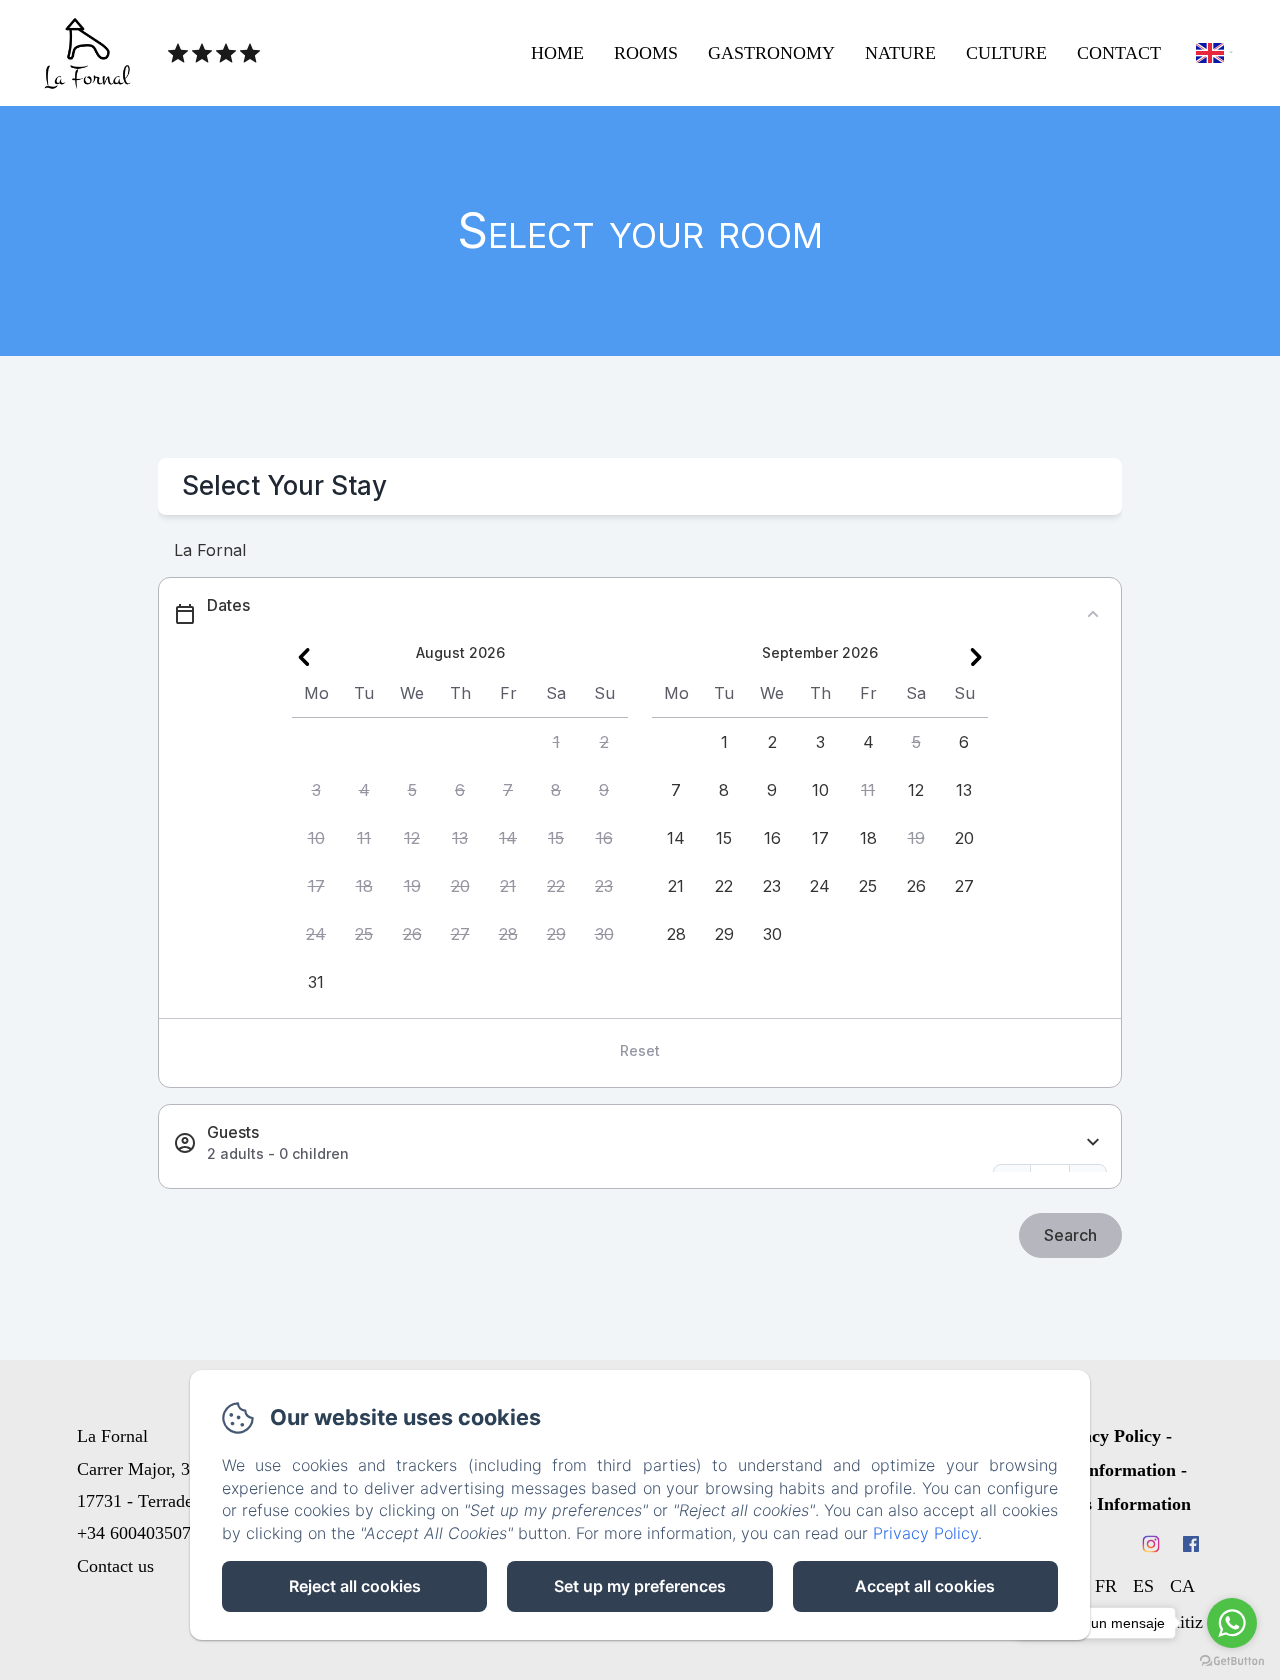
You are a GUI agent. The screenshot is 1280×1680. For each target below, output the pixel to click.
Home (557, 53)
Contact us (115, 1566)
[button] (556, 742)
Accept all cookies (925, 1586)
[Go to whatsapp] (1232, 1623)
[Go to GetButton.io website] (1232, 1660)
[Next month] (976, 657)
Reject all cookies (355, 1586)
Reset (640, 1050)
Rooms (646, 53)
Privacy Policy (1105, 1436)
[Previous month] (304, 657)
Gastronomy (771, 53)
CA (1182, 1586)
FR (1106, 1586)
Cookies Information (1111, 1504)
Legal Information (1105, 1470)
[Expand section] (1093, 1142)
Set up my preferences (640, 1586)
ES (1143, 1586)
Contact (1119, 53)
